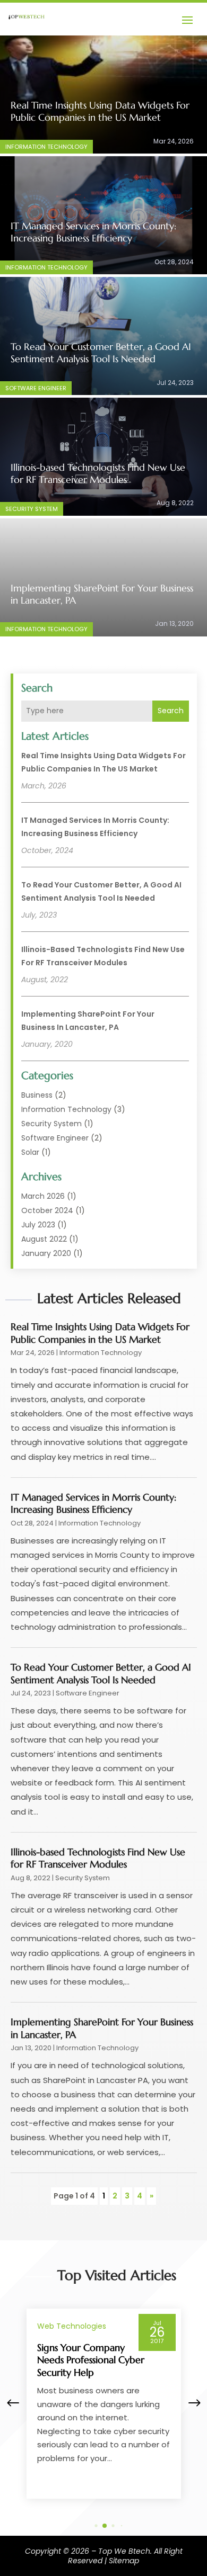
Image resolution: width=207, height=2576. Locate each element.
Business (37, 1095)
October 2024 (47, 1210)
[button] (194, 2403)
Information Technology (46, 147)
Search (171, 711)
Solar (30, 1152)
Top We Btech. (125, 2551)
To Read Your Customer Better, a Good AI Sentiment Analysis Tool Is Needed (101, 353)
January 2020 (46, 1253)
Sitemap (124, 2561)
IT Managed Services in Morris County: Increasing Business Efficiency (93, 232)
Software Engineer (36, 388)
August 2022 (44, 1239)
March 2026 (43, 1196)
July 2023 (38, 1225)
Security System (32, 509)
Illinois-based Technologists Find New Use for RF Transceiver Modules (98, 473)
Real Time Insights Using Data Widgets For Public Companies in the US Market (100, 111)
